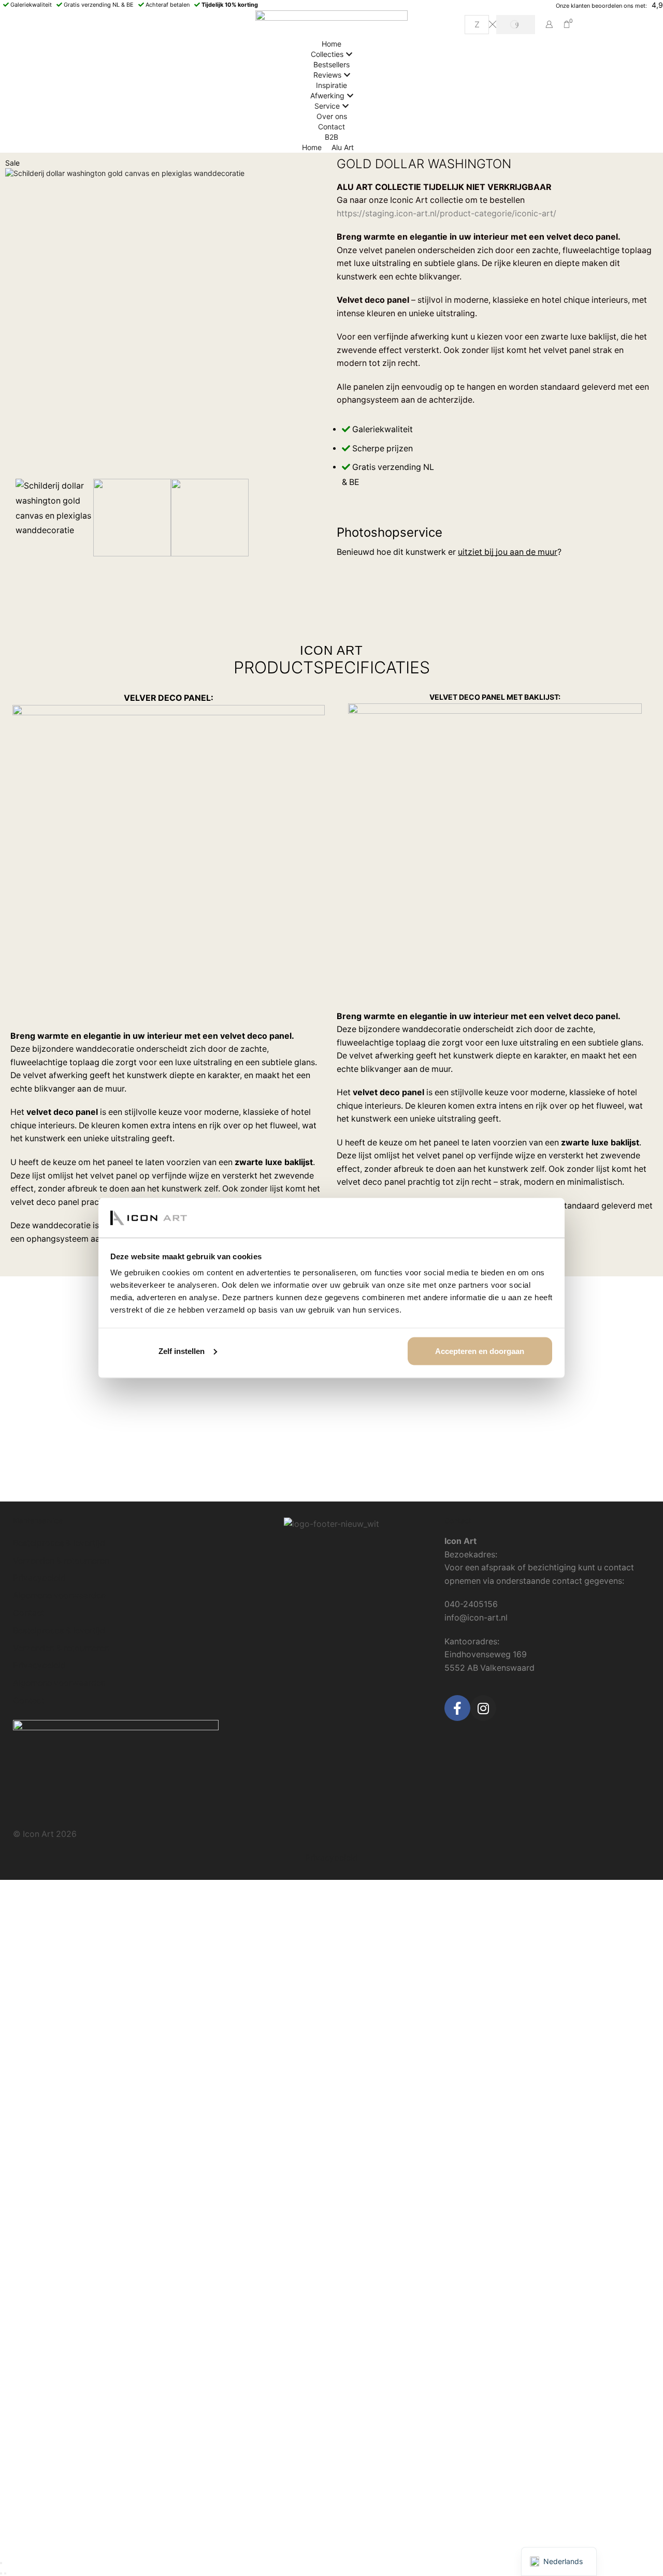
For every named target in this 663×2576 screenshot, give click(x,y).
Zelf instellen (182, 1351)
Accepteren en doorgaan (480, 1351)
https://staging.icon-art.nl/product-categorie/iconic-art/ (446, 214)
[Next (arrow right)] (5, 2573)
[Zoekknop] (516, 25)
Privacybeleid (39, 1578)
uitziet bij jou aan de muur (508, 552)
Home (331, 44)
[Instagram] (483, 1708)
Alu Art (343, 147)
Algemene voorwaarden (59, 1595)
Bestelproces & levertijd (59, 1543)
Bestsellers (331, 64)
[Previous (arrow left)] (1, 2573)
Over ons (332, 116)
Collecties (327, 54)
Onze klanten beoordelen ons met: (601, 6)
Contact (331, 127)
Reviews (327, 75)
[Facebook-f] (457, 1708)
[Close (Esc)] (1, 2563)
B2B (331, 137)
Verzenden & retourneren (61, 1561)
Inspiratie (331, 85)
